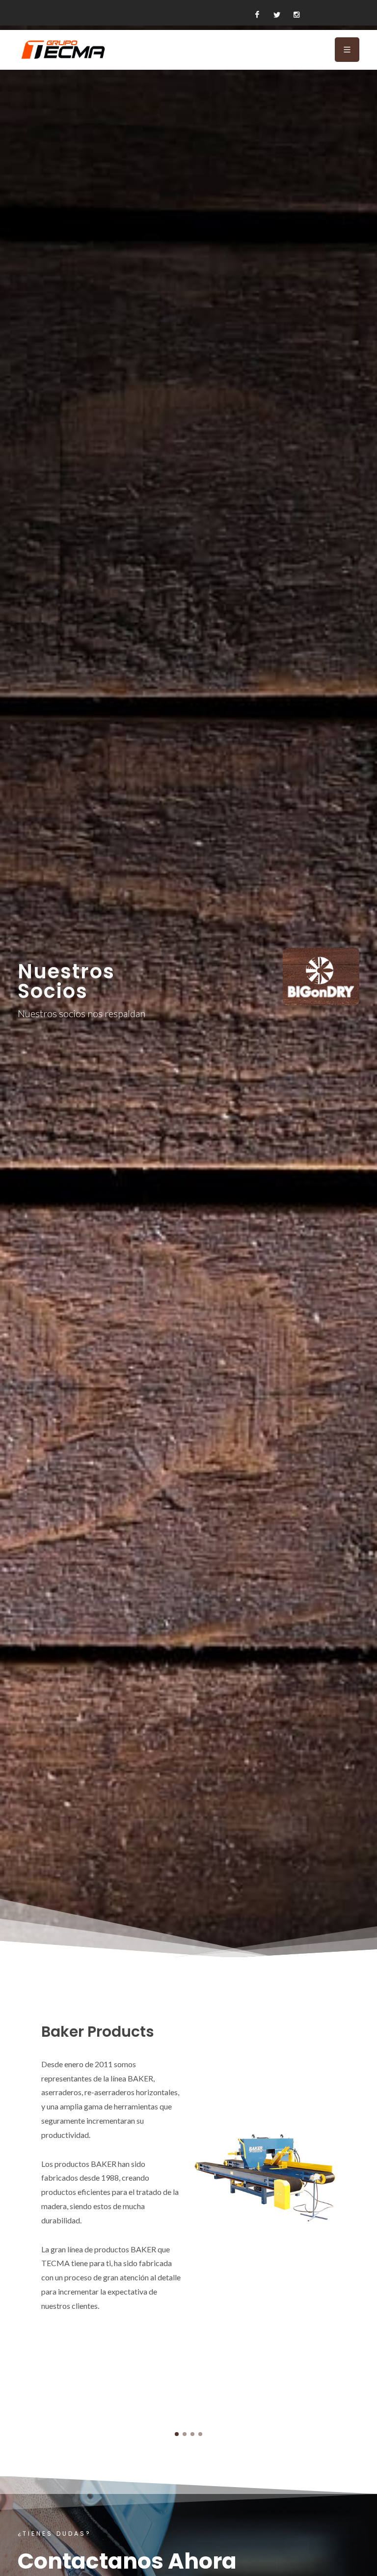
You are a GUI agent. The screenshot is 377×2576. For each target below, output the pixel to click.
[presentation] (9, 2208)
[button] (177, 2434)
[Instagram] (296, 15)
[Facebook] (257, 15)
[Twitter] (277, 15)
